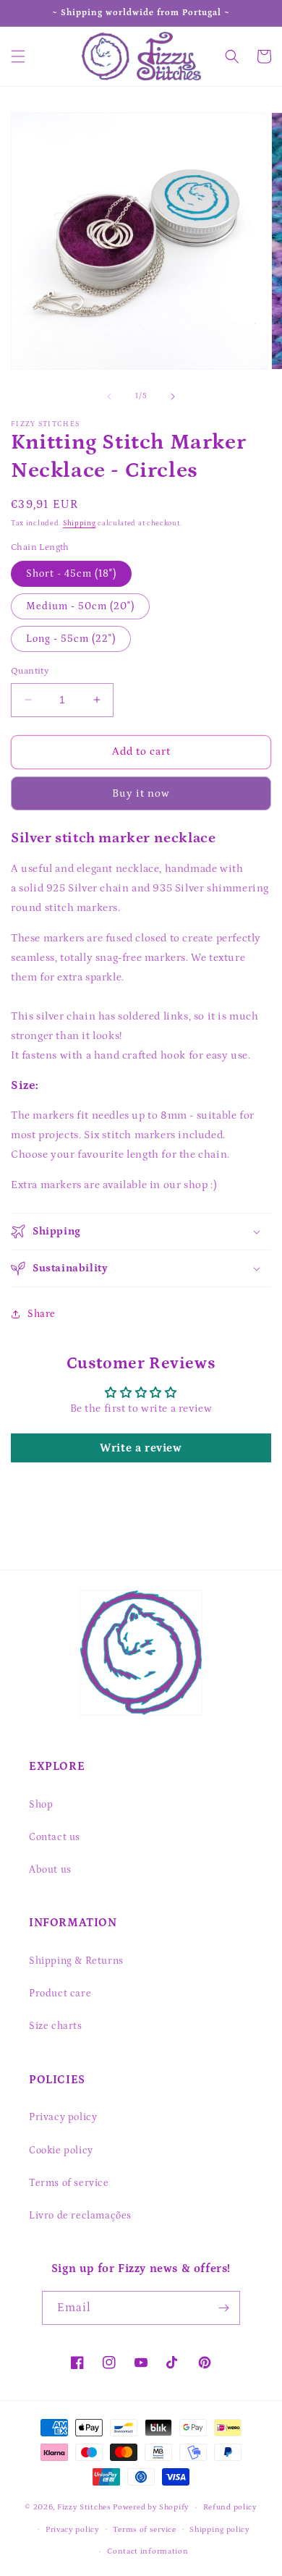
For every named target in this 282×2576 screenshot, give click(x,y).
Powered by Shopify (151, 2507)
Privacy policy (63, 2117)
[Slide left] (109, 397)
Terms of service (69, 2183)
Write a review (141, 1448)
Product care (60, 1994)
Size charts (56, 2026)
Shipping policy (220, 2530)
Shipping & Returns (76, 1961)
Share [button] (42, 1314)
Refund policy (230, 2507)
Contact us (55, 1837)
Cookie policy (61, 2151)
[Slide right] (173, 397)
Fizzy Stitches (84, 2507)
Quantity (30, 671)
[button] (18, 56)
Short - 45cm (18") (71, 574)
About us (50, 1870)
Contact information (148, 2551)
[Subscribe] (223, 2308)
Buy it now (141, 793)
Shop (41, 1805)
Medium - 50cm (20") (80, 606)
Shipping (80, 523)
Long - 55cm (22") (71, 639)
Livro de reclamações (80, 2216)
